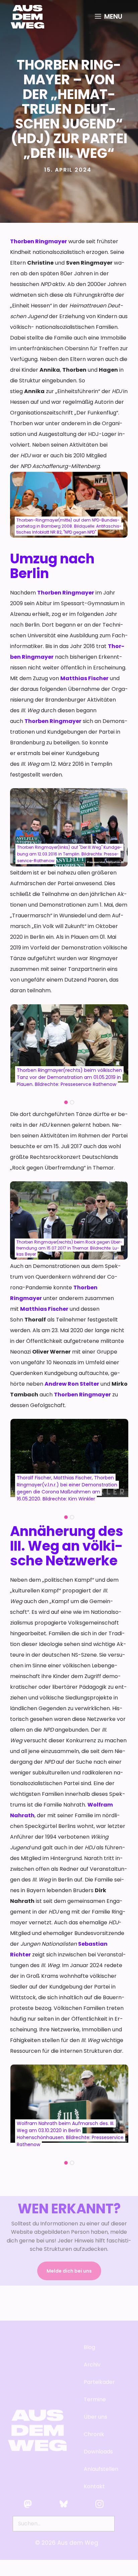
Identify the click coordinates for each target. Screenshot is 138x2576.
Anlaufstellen (101, 2469)
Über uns (95, 2417)
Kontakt (94, 2486)
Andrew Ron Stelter (72, 1384)
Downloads (98, 2451)
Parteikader (99, 2382)
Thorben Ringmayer (39, 241)
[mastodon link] (28, 2504)
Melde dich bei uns (69, 2271)
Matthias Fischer (84, 678)
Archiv (92, 2364)
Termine (95, 2399)
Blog (89, 2347)
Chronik (94, 2434)
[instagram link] (99, 2504)
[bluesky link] (64, 2504)
